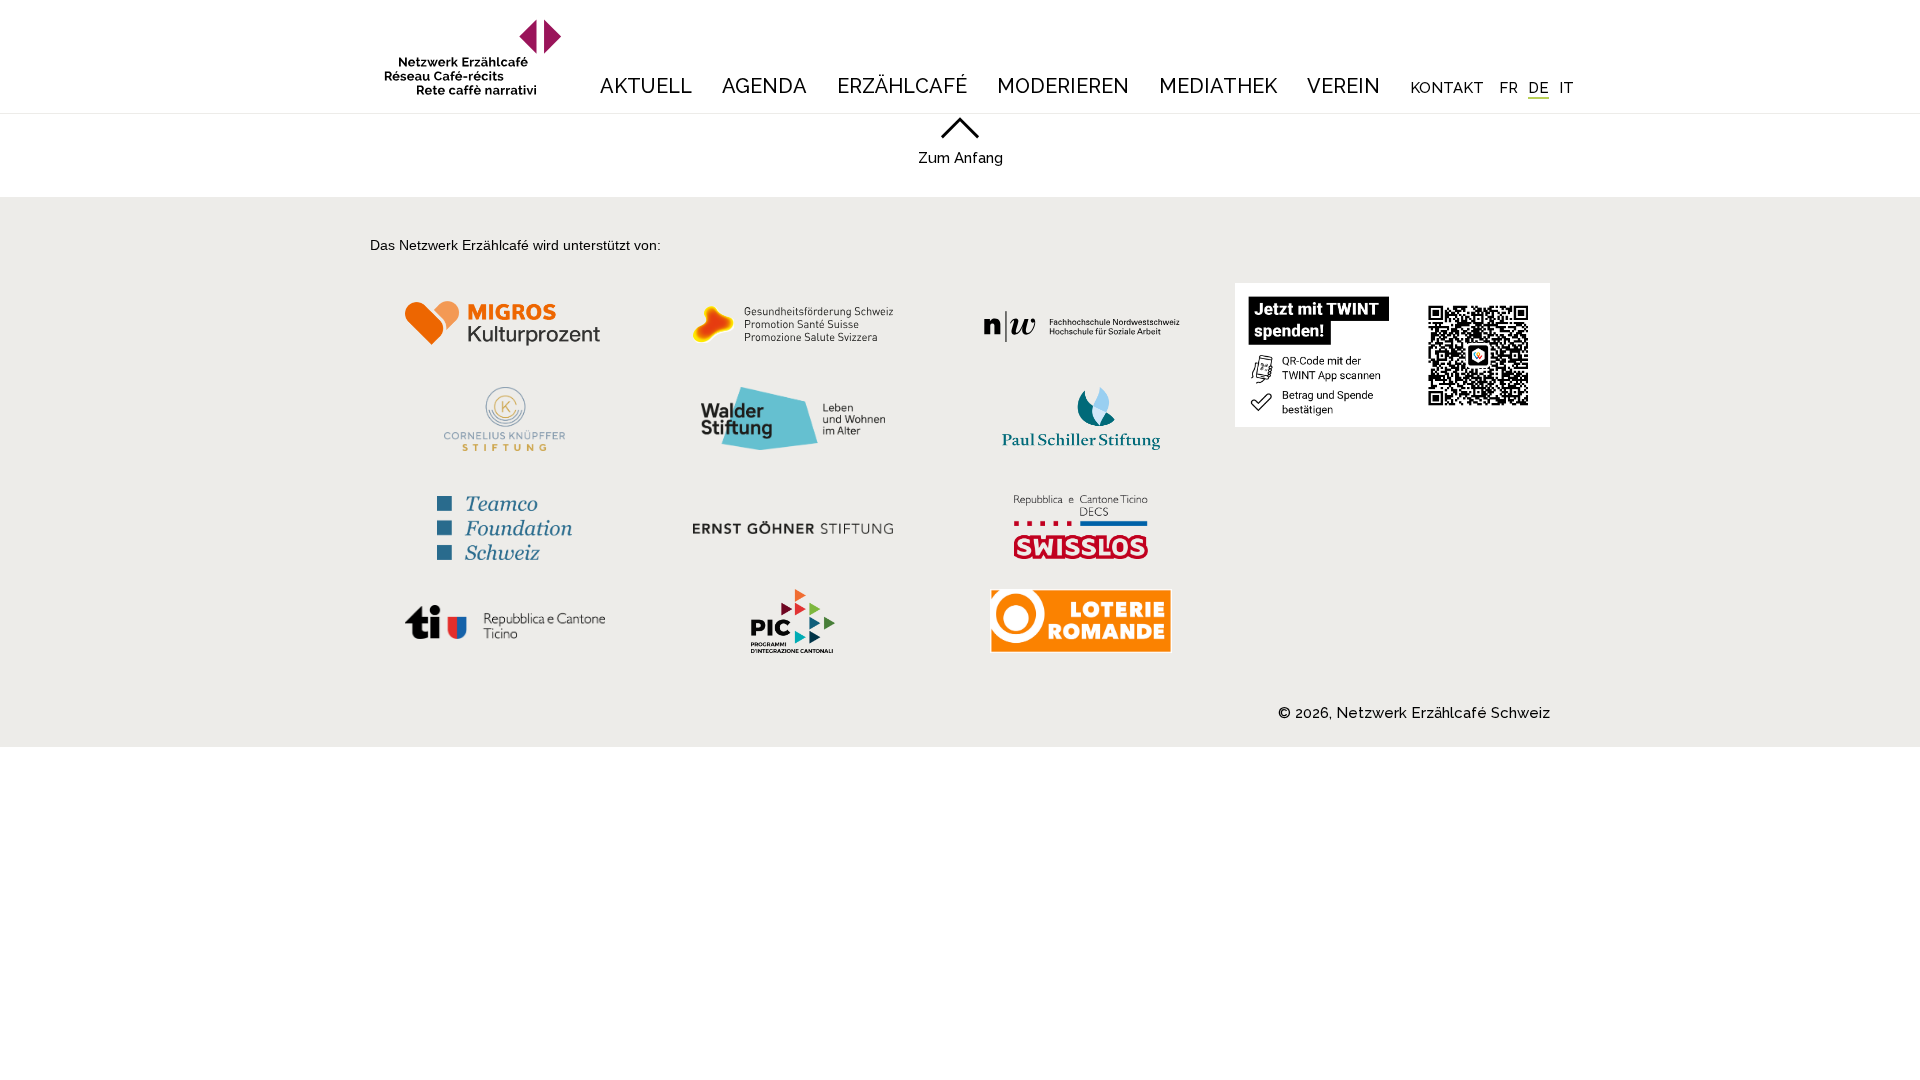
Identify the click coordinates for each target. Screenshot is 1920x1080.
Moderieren (1063, 86)
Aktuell (646, 86)
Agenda (764, 86)
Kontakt (1447, 88)
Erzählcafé (902, 86)
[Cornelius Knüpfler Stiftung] (504, 424)
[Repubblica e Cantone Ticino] (504, 627)
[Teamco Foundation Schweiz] (504, 525)
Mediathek (1218, 86)
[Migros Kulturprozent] (504, 330)
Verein (1343, 86)
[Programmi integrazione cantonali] (793, 626)
